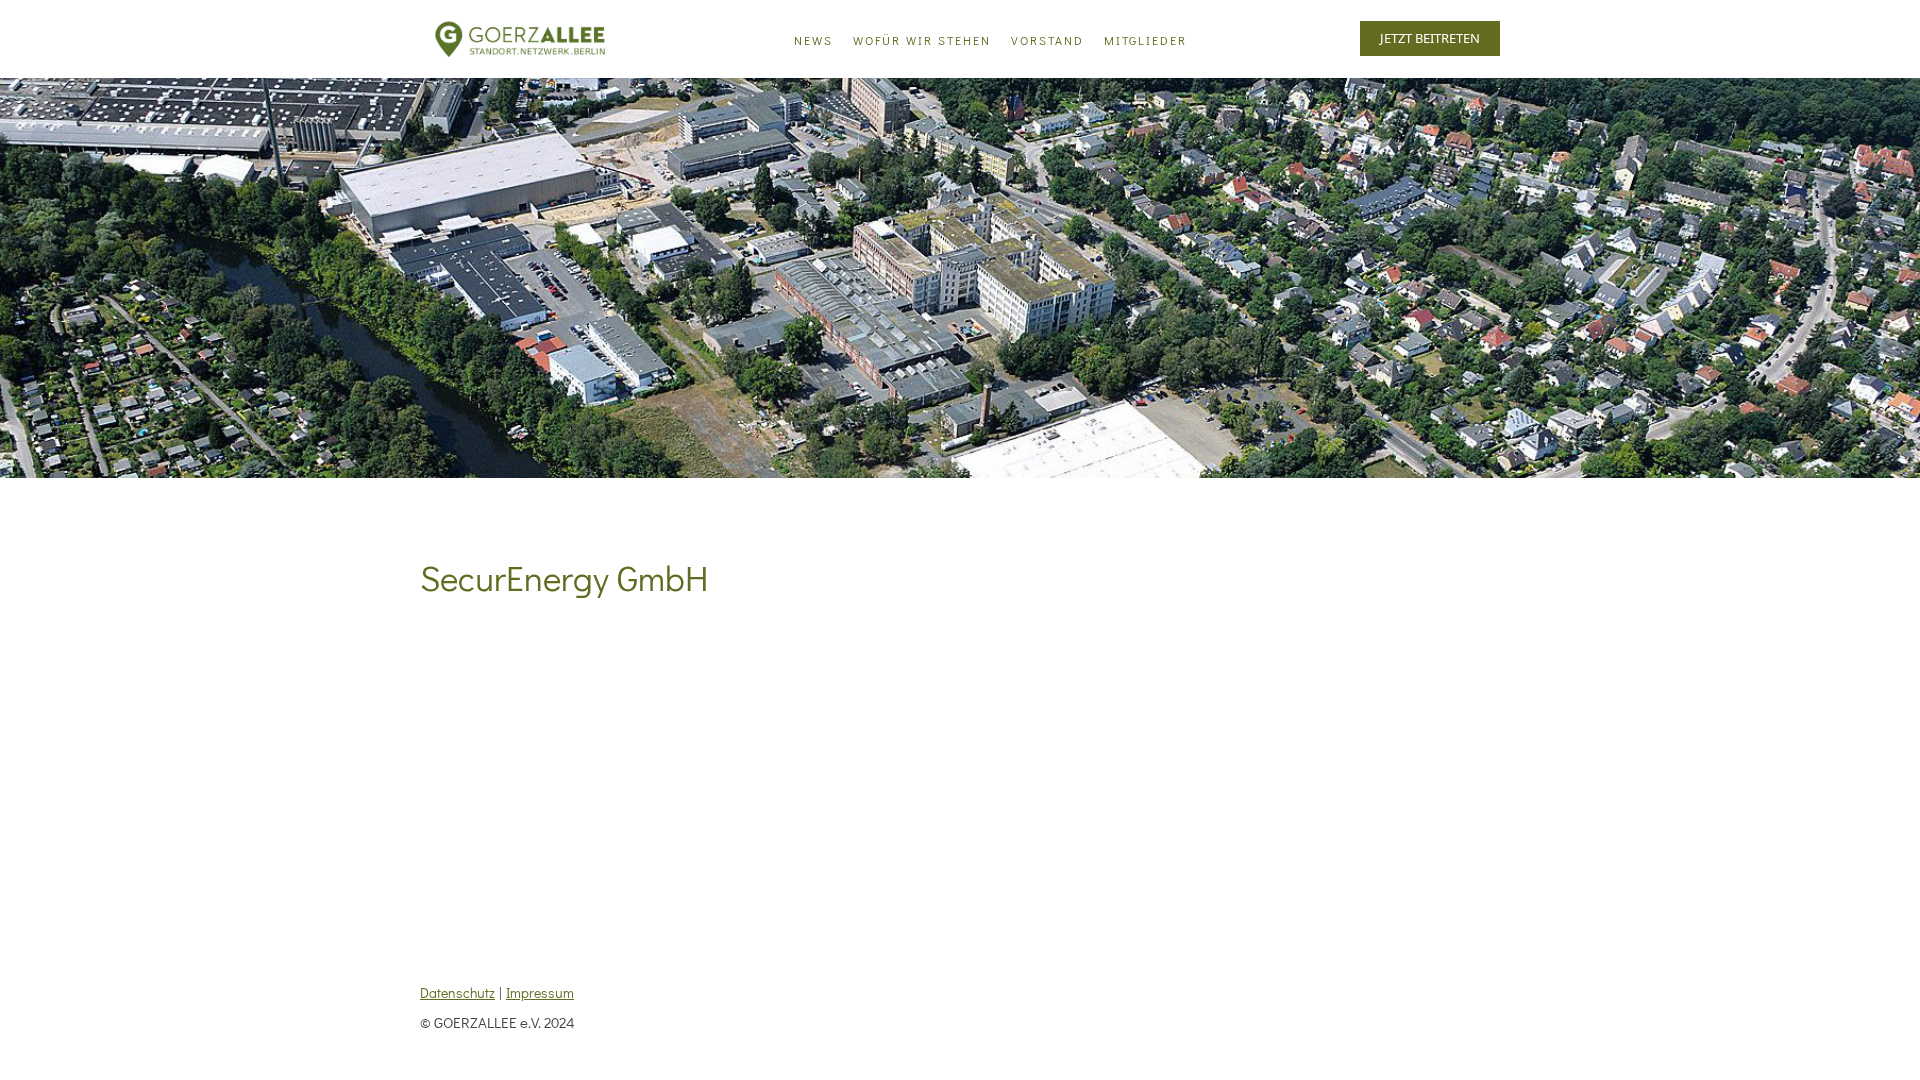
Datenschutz (457, 992)
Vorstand (1047, 40)
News (813, 40)
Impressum (540, 992)
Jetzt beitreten (1430, 38)
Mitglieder (1145, 40)
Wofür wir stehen (922, 40)
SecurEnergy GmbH (564, 577)
